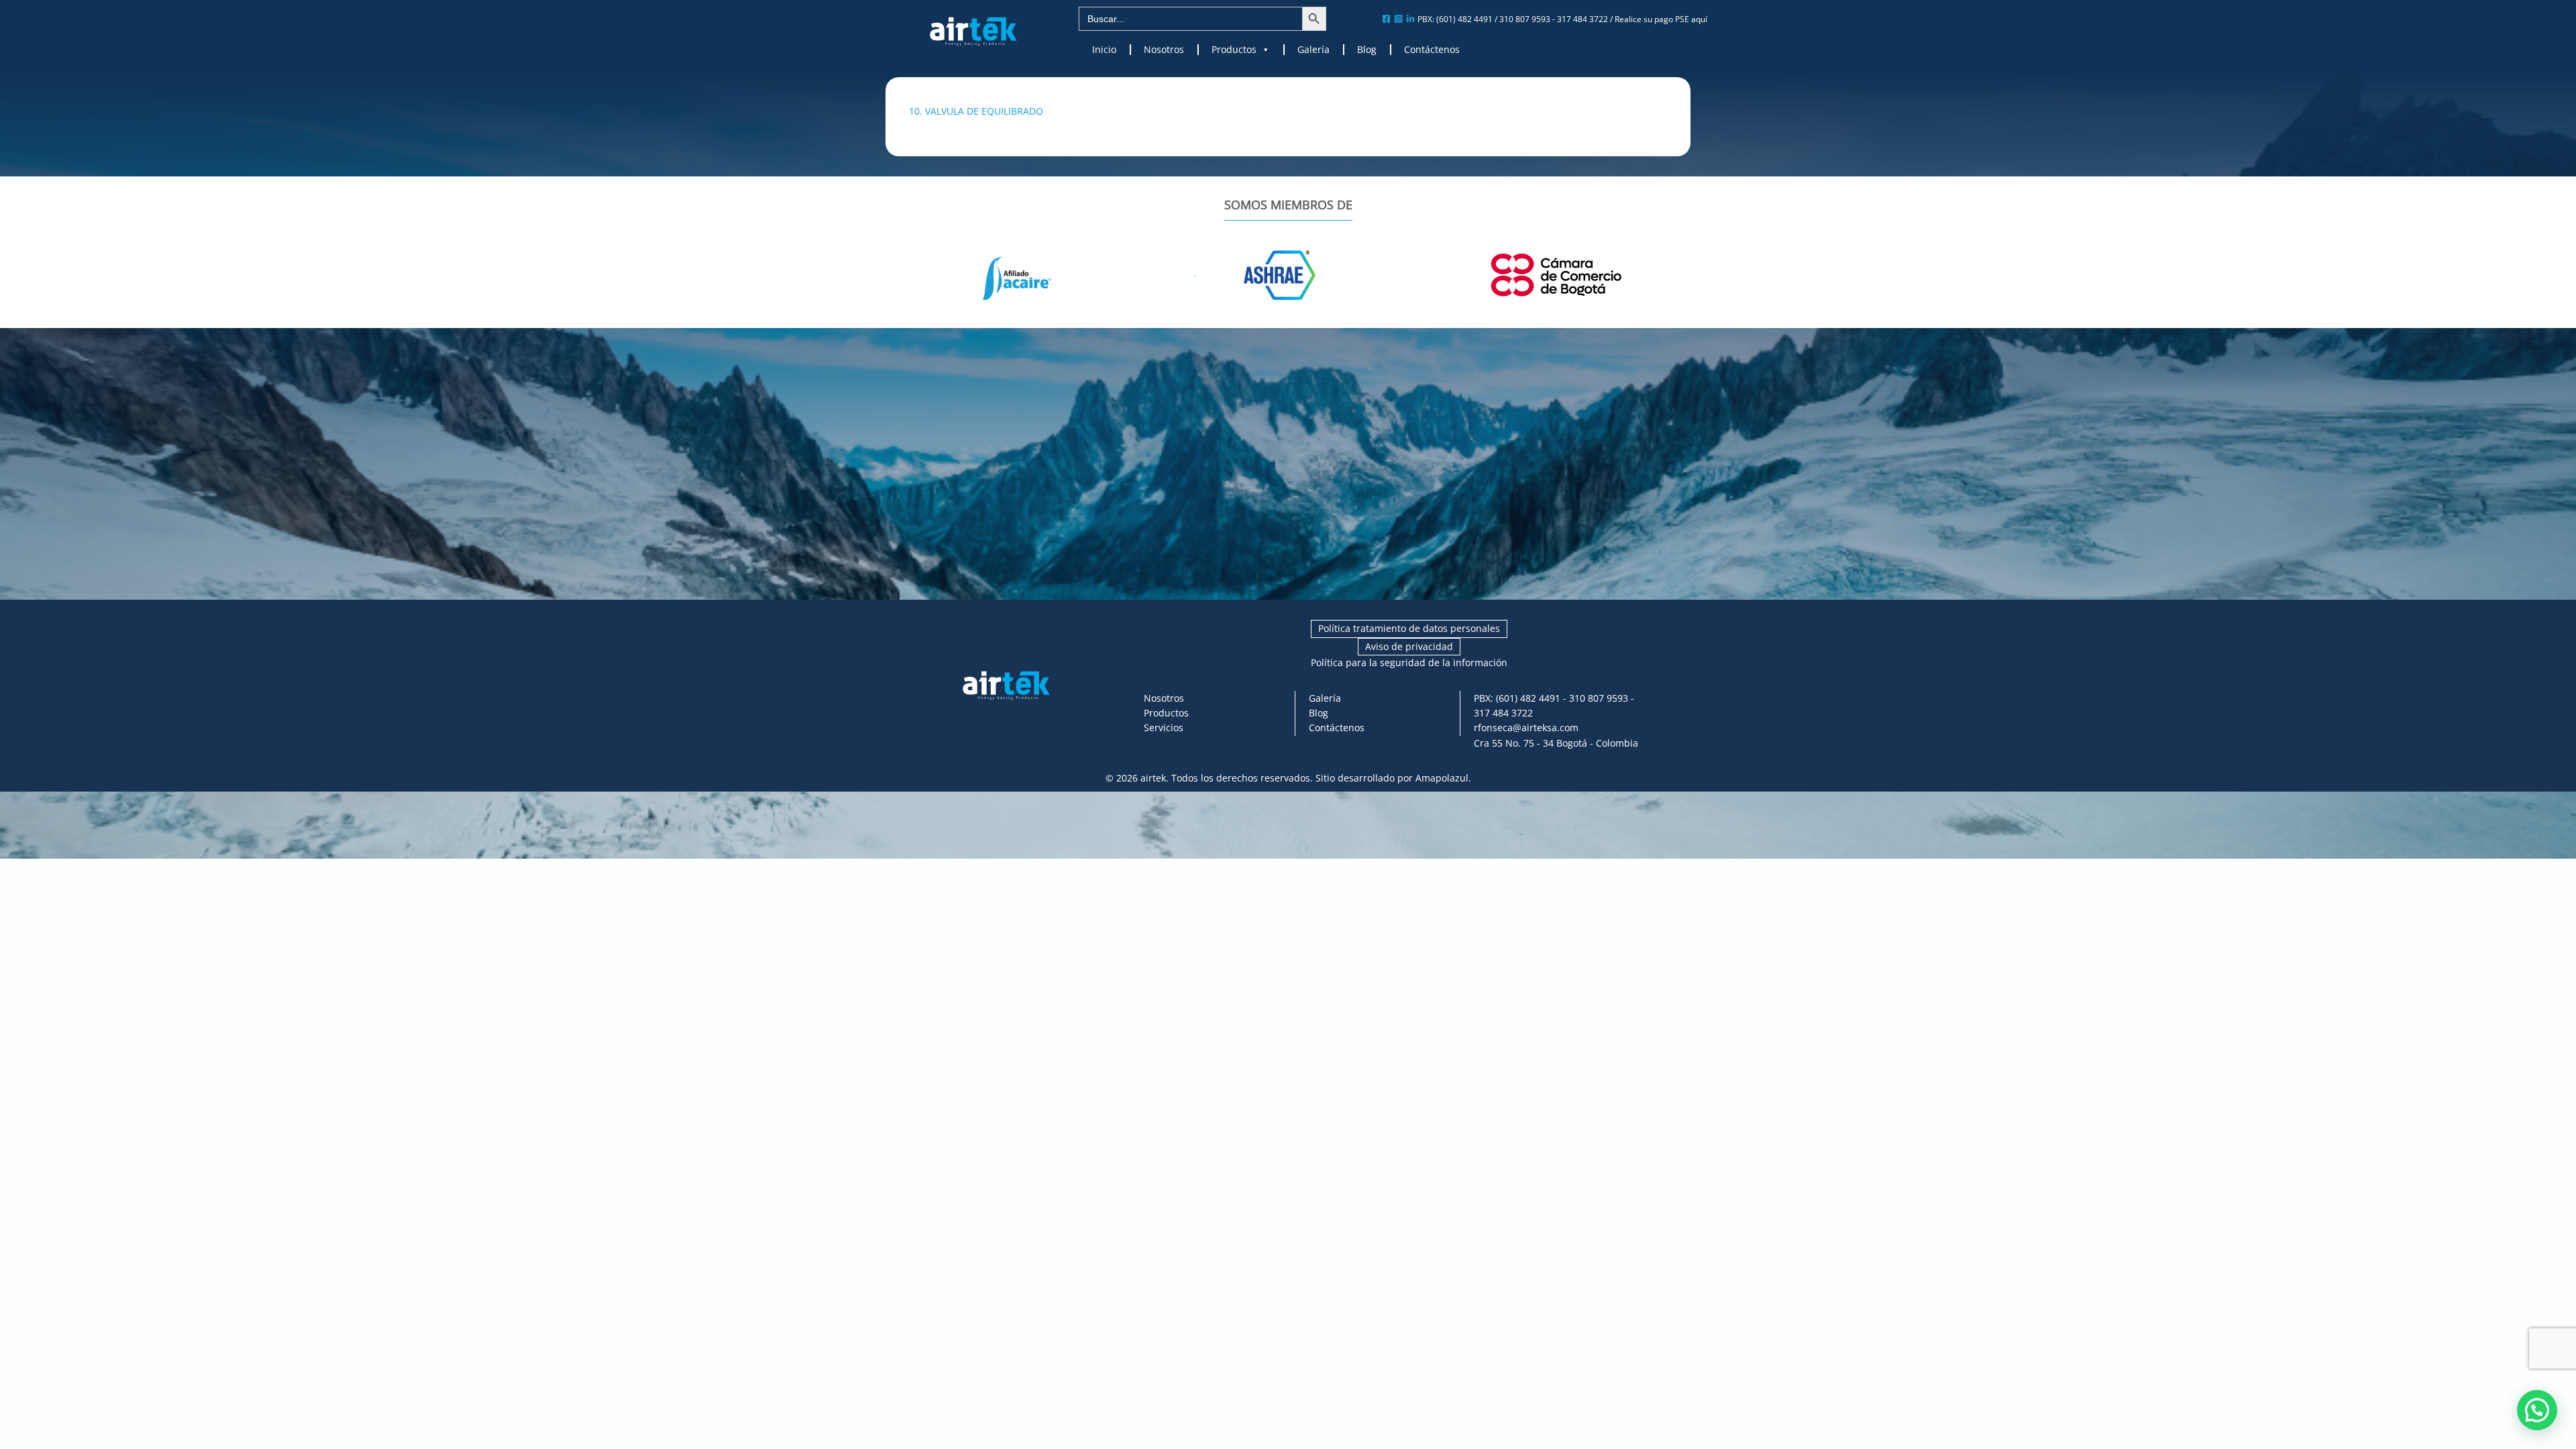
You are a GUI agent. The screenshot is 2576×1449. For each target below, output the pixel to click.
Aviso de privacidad (1409, 646)
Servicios (1164, 728)
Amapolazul (1442, 778)
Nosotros (1164, 50)
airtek (1153, 778)
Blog (1367, 50)
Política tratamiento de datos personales (1409, 628)
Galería (1313, 50)
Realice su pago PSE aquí (1661, 19)
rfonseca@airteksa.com (1526, 728)
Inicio (1104, 50)
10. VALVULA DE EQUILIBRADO (976, 111)
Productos (1234, 50)
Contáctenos (1432, 50)
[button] (2537, 1410)
